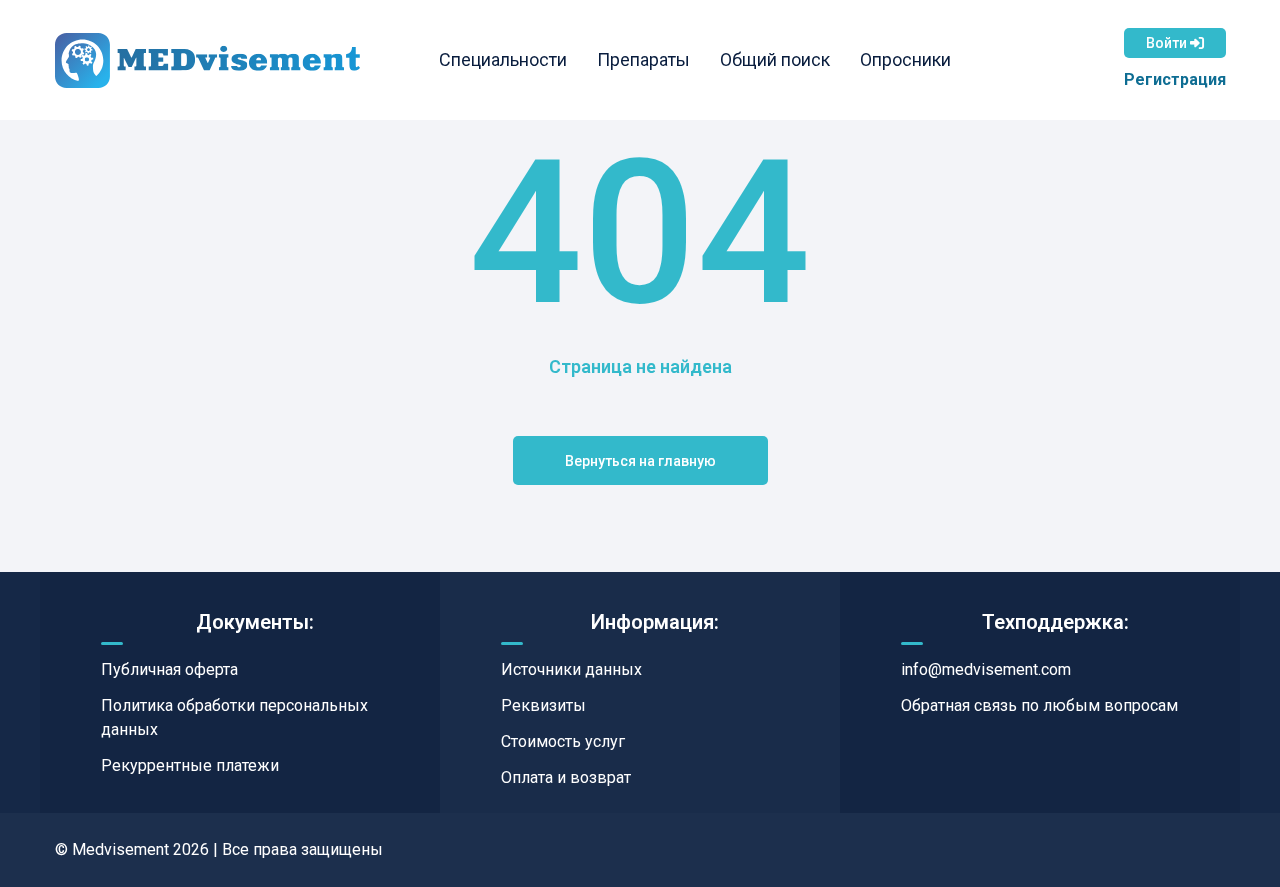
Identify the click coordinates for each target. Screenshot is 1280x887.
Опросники (905, 59)
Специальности (503, 59)
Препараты (643, 59)
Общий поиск (775, 59)
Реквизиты (543, 705)
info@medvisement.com (986, 669)
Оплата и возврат (566, 777)
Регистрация (1175, 79)
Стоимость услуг (563, 741)
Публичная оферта (169, 669)
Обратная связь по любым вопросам (1039, 705)
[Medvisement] (207, 60)
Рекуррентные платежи (190, 765)
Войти (1168, 43)
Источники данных (571, 669)
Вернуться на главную (640, 461)
